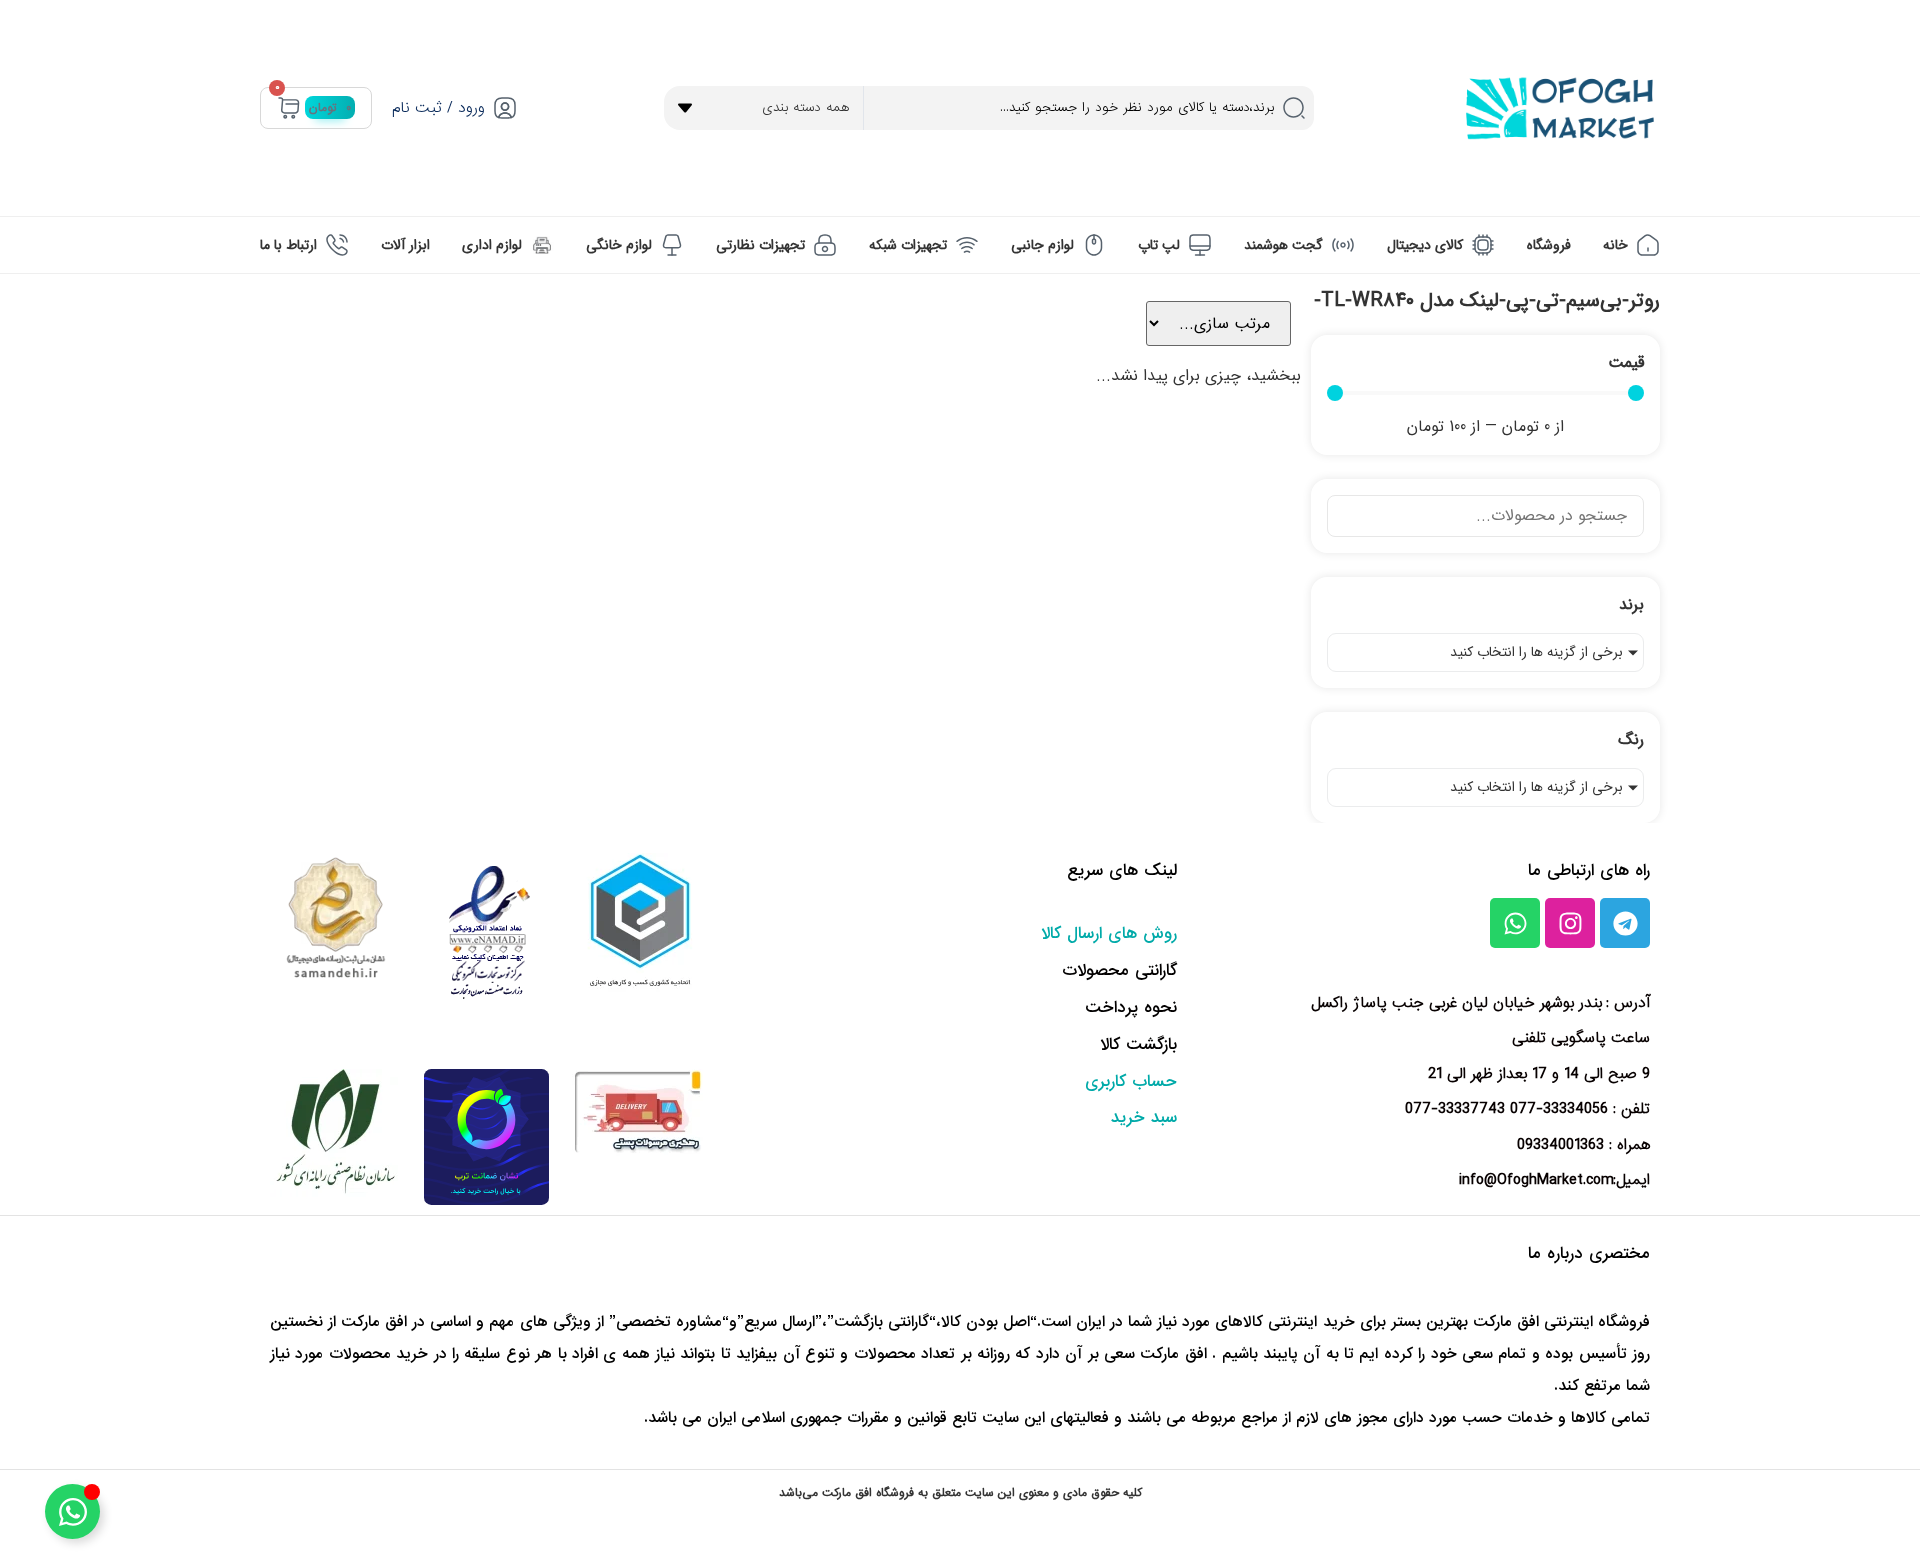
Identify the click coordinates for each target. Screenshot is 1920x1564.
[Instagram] (1570, 923)
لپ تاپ (1159, 245)
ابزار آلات (405, 245)
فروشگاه (1549, 245)
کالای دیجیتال (1425, 245)
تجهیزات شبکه (908, 245)
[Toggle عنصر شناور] (72, 1511)
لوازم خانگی (619, 245)
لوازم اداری (492, 245)
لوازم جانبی (1042, 245)
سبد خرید (1144, 1117)
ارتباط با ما (288, 245)
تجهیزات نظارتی (760, 245)
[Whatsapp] (1515, 923)
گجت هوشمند (1283, 245)
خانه (1615, 245)
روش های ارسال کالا (1109, 933)
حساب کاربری (1131, 1081)
